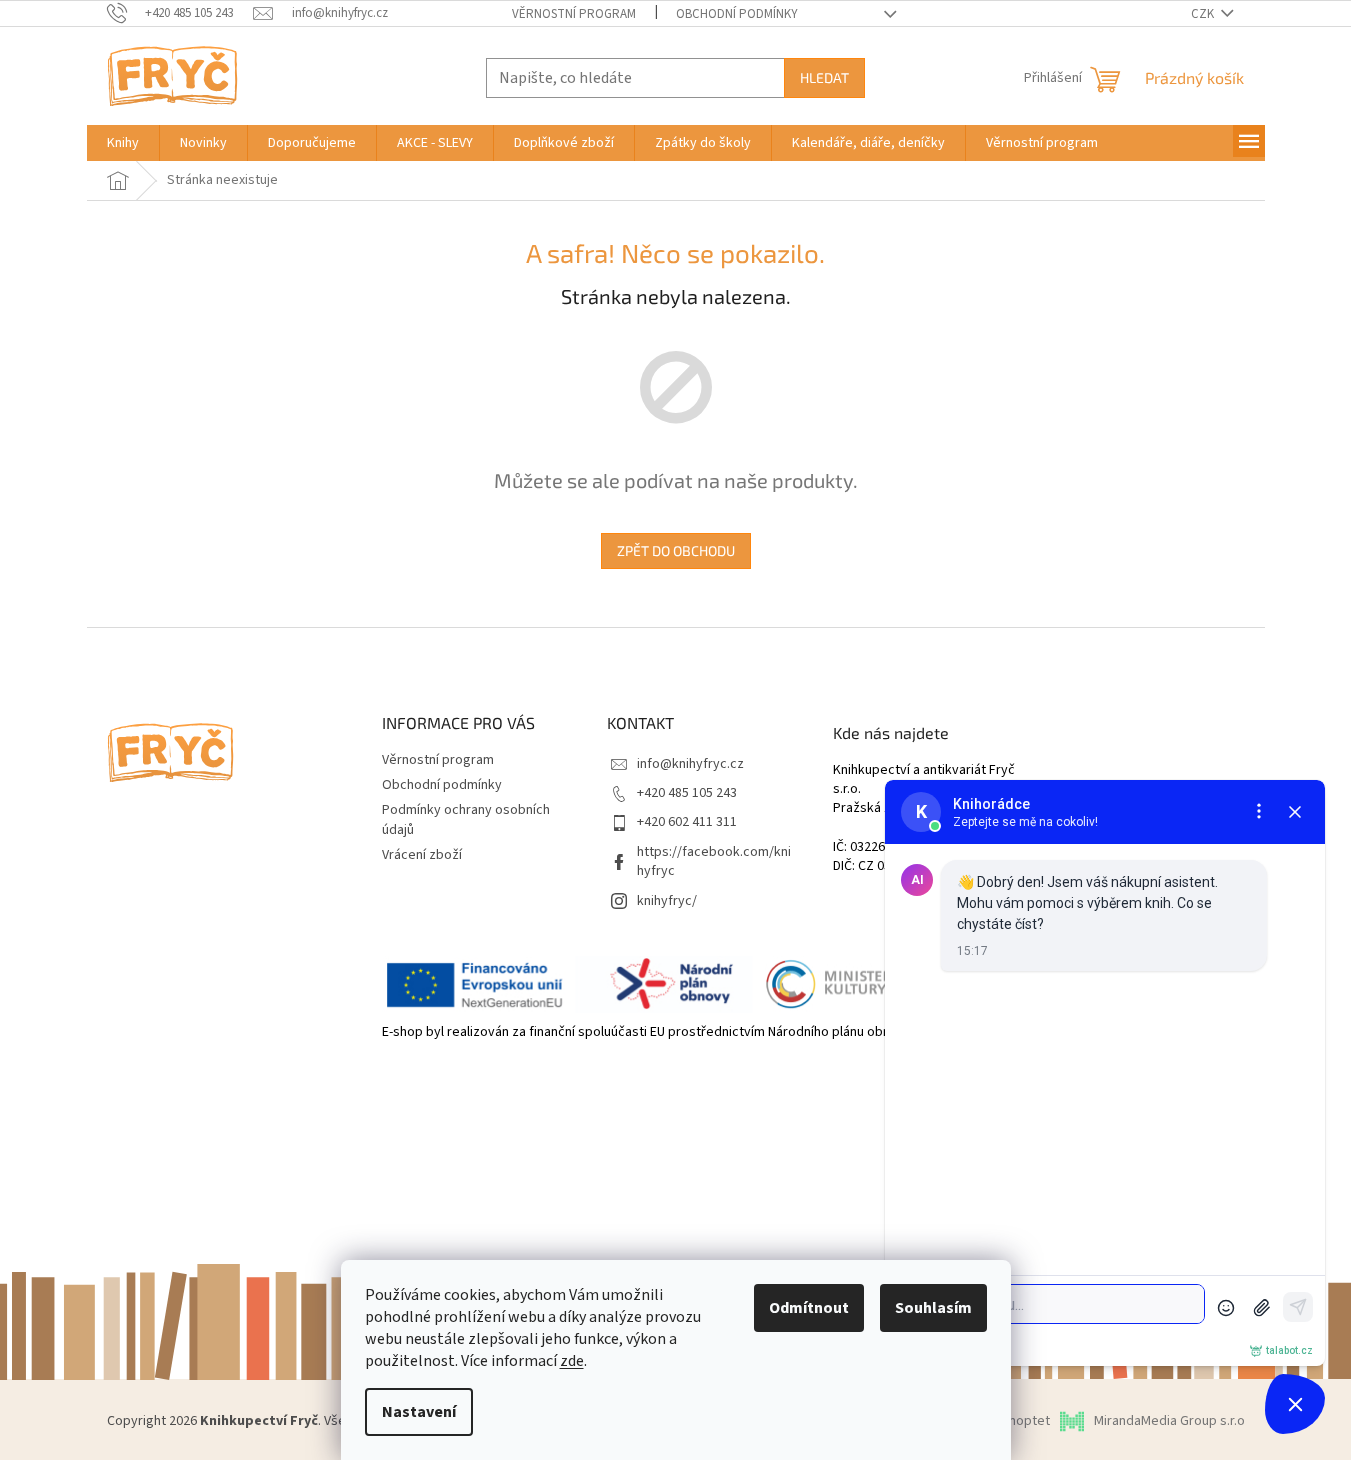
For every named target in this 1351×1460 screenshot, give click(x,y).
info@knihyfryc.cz (690, 764)
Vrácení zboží (422, 855)
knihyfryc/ (667, 901)
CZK (1204, 14)
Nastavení (419, 1412)
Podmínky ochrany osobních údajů (466, 819)
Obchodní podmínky (737, 14)
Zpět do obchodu (676, 550)
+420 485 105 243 (687, 793)
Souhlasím (933, 1308)
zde (572, 1361)
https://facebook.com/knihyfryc (714, 861)
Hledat (824, 77)
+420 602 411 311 (687, 822)
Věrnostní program (574, 14)
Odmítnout (809, 1308)
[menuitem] (123, 143)
